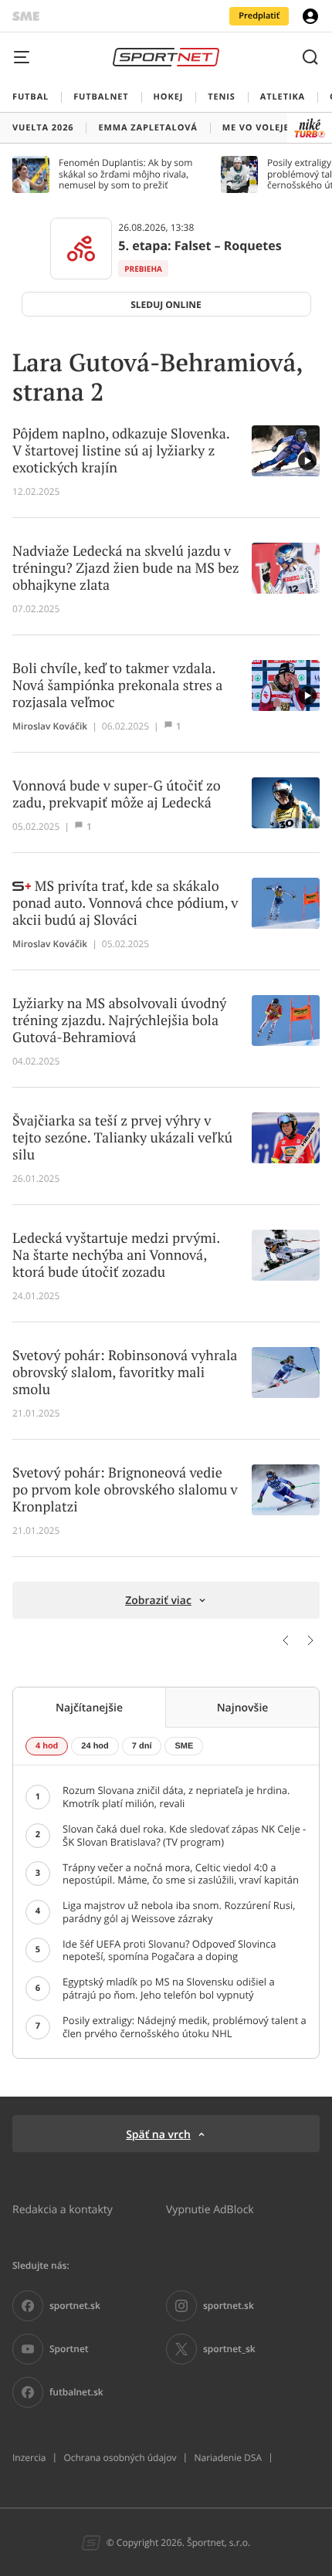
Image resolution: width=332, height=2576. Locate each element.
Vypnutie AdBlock (210, 2209)
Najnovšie (243, 1707)
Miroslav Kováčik (50, 726)
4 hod (47, 1746)
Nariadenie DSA (228, 2458)
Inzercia (29, 2458)
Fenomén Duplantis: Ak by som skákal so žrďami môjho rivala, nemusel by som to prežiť (125, 174)
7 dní (142, 1746)
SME (184, 1746)
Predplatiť (259, 16)
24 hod (95, 1746)
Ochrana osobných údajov (120, 2458)
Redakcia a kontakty (63, 2209)
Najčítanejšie (89, 1707)
